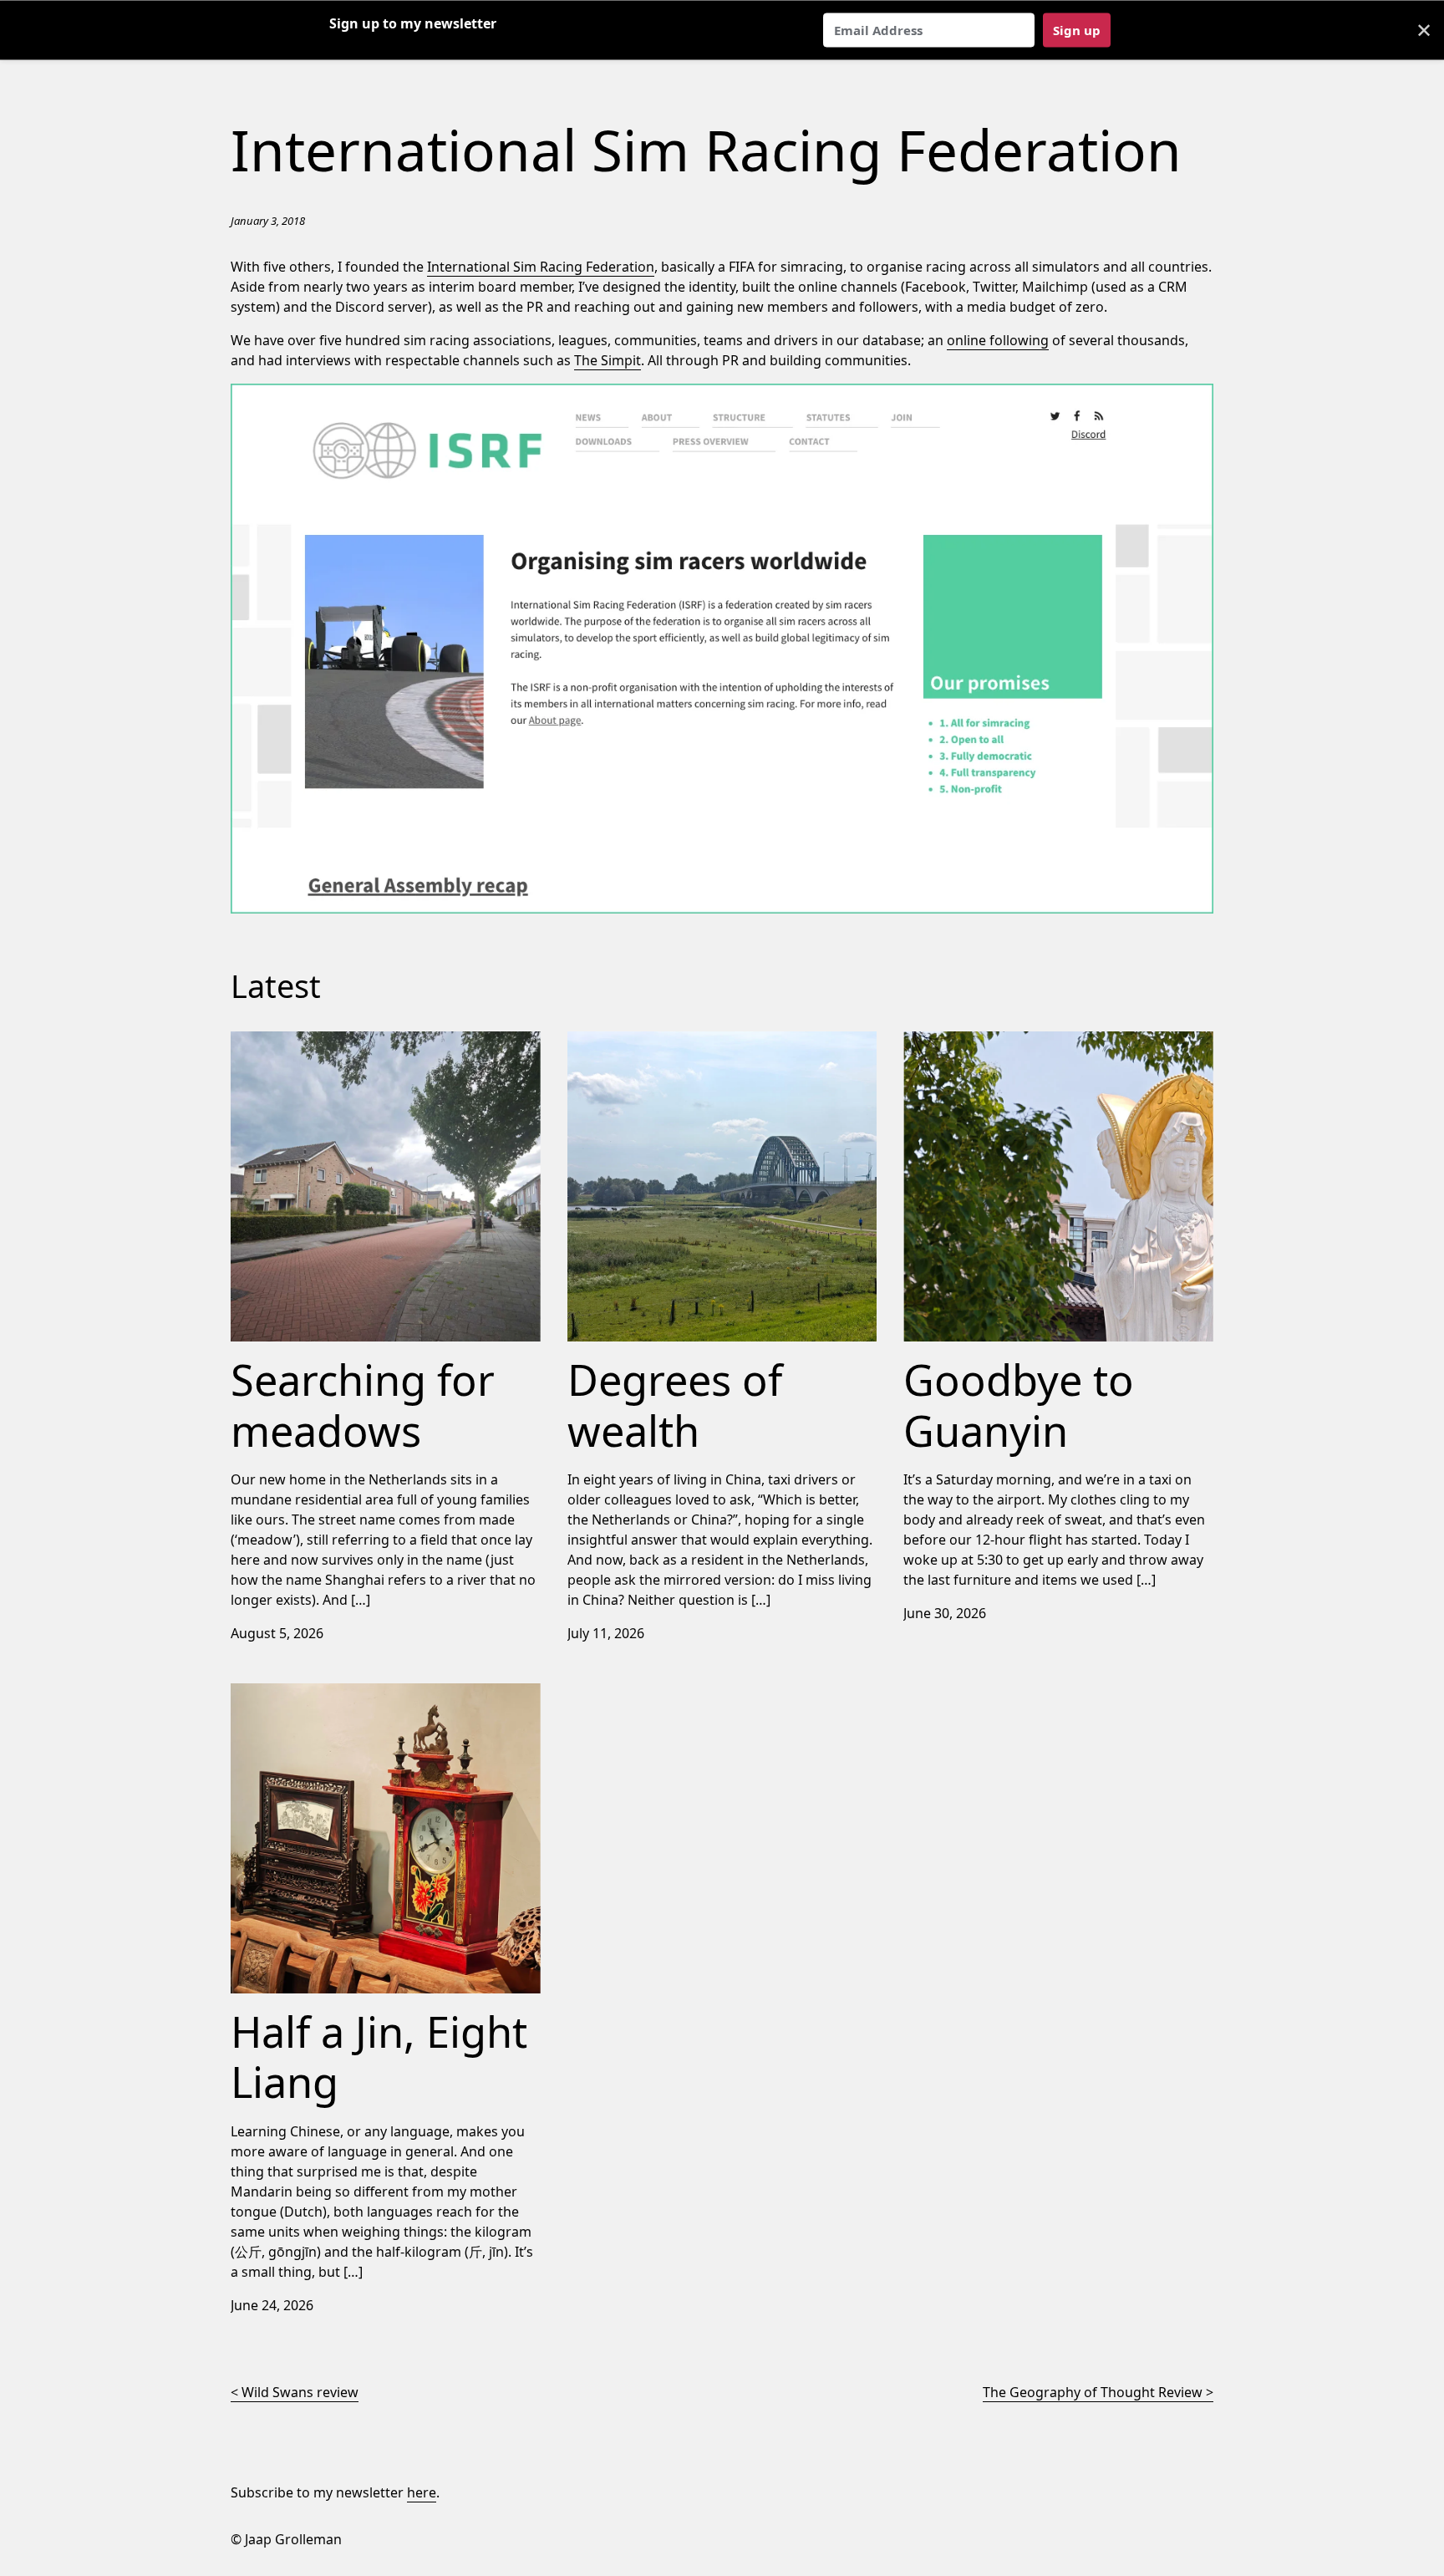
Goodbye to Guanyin (969, 1041)
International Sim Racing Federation (541, 267)
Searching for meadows (306, 1041)
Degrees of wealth (625, 1041)
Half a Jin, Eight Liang (297, 1693)
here (422, 2492)
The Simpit (608, 360)
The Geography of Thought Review (1093, 2392)
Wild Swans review (300, 2392)
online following (998, 340)
